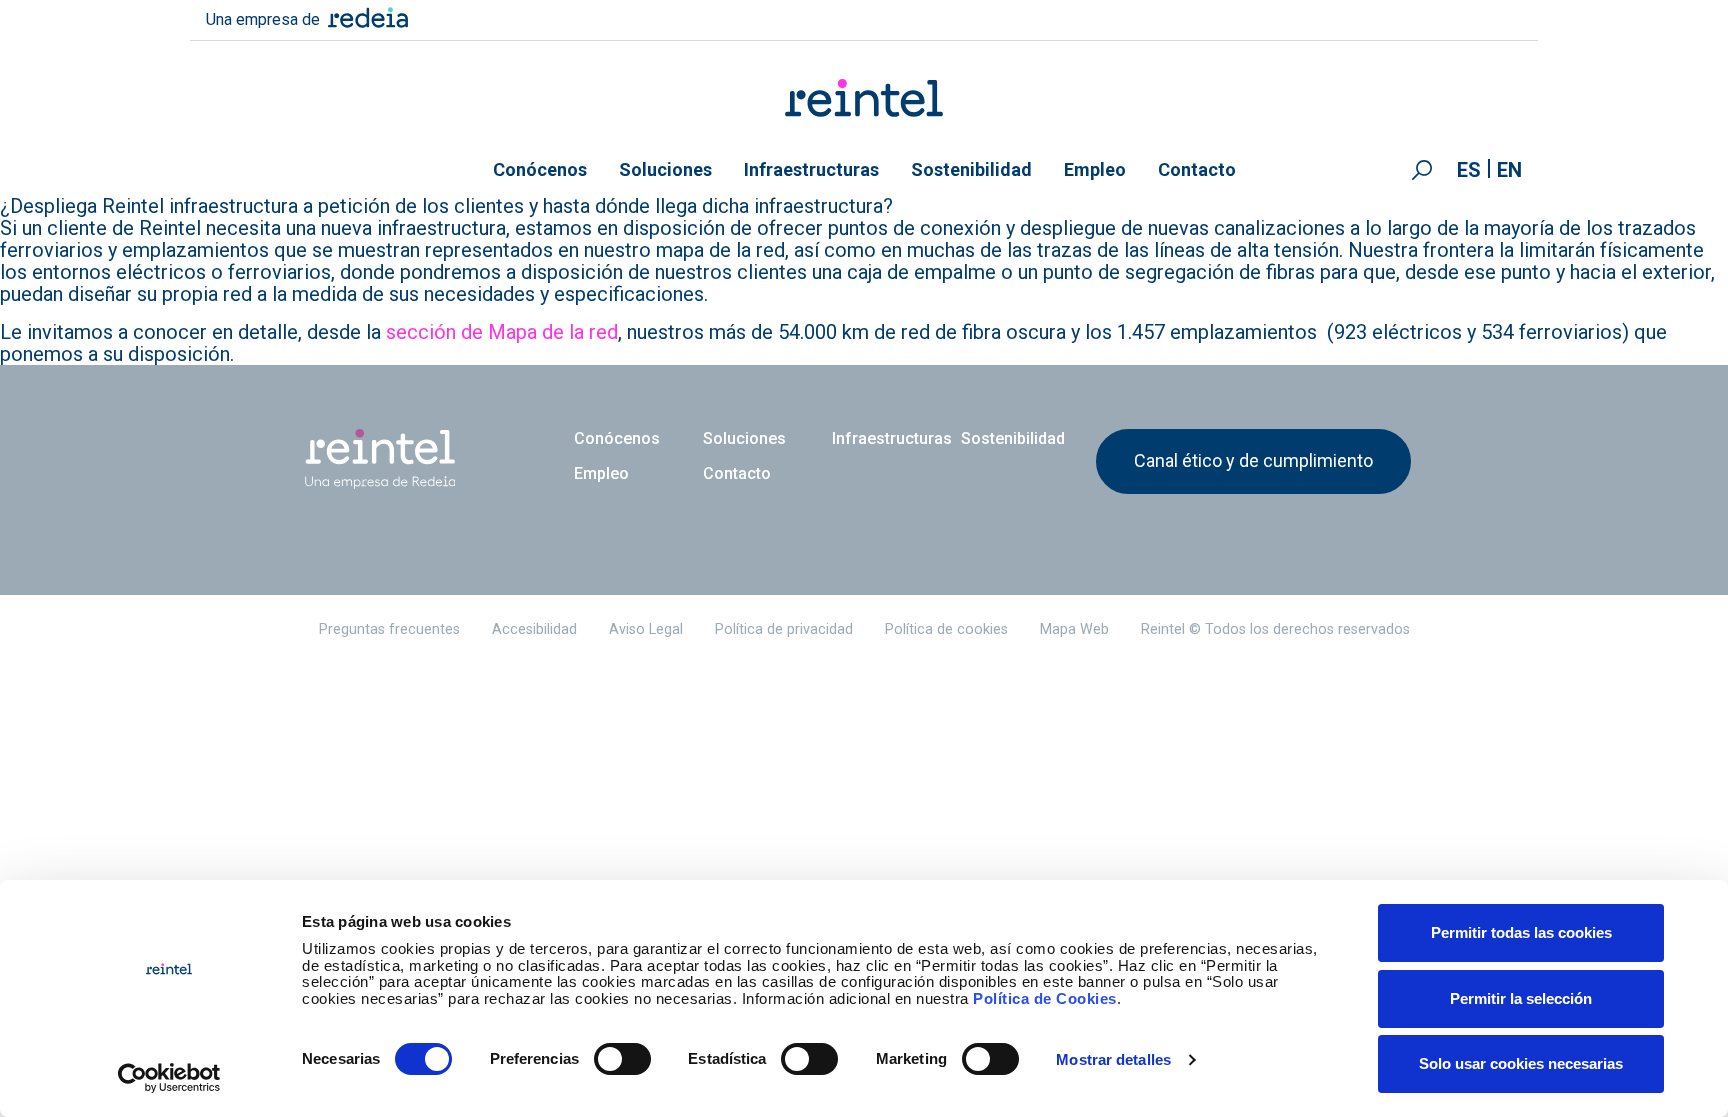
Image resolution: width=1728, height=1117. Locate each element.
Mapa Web (1074, 629)
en (1509, 170)
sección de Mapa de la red (502, 332)
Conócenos (540, 169)
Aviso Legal (646, 629)
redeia (368, 17)
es (1469, 170)
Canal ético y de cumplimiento (1253, 460)
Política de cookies (946, 629)
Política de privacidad (784, 629)
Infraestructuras (811, 169)
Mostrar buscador (1422, 170)
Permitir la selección (1521, 998)
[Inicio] (864, 98)
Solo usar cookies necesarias (1521, 1063)
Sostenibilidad (971, 169)
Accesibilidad (534, 629)
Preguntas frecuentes (389, 629)
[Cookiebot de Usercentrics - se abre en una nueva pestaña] (169, 1078)
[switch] (622, 1059)
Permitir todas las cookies (1521, 932)
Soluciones (665, 169)
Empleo (1095, 169)
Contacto (1197, 169)
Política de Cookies (1045, 998)
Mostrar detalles (1113, 1059)
